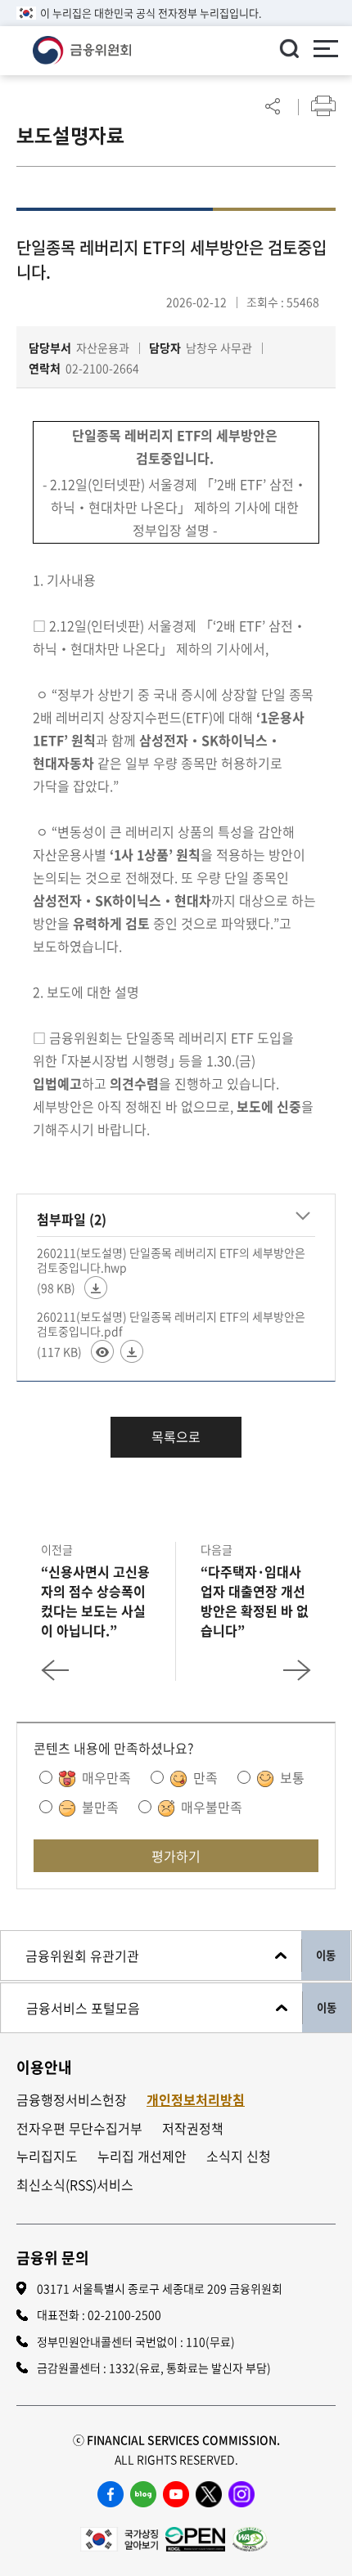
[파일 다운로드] (96, 1288)
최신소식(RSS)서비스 (75, 2185)
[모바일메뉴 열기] (326, 51)
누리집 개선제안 (142, 2156)
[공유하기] (273, 106)
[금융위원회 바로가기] (82, 48)
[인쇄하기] (323, 106)
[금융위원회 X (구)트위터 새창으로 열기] (209, 2494)
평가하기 (176, 1856)
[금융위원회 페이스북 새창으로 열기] (111, 2494)
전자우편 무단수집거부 (79, 2128)
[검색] (289, 48)
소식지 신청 (239, 2156)
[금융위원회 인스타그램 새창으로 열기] (241, 2494)
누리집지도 (47, 2156)
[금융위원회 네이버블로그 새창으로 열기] (143, 2494)
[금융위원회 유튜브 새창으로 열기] (176, 2494)
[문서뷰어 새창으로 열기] (102, 1351)
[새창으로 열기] (119, 2537)
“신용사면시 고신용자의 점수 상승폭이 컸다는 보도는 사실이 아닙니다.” (95, 1601)
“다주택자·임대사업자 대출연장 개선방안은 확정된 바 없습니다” (255, 1601)
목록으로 (176, 1436)
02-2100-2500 (124, 2314)
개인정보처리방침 (196, 2100)
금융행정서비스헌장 (72, 2100)
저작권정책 (193, 2128)
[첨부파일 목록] (303, 1216)
